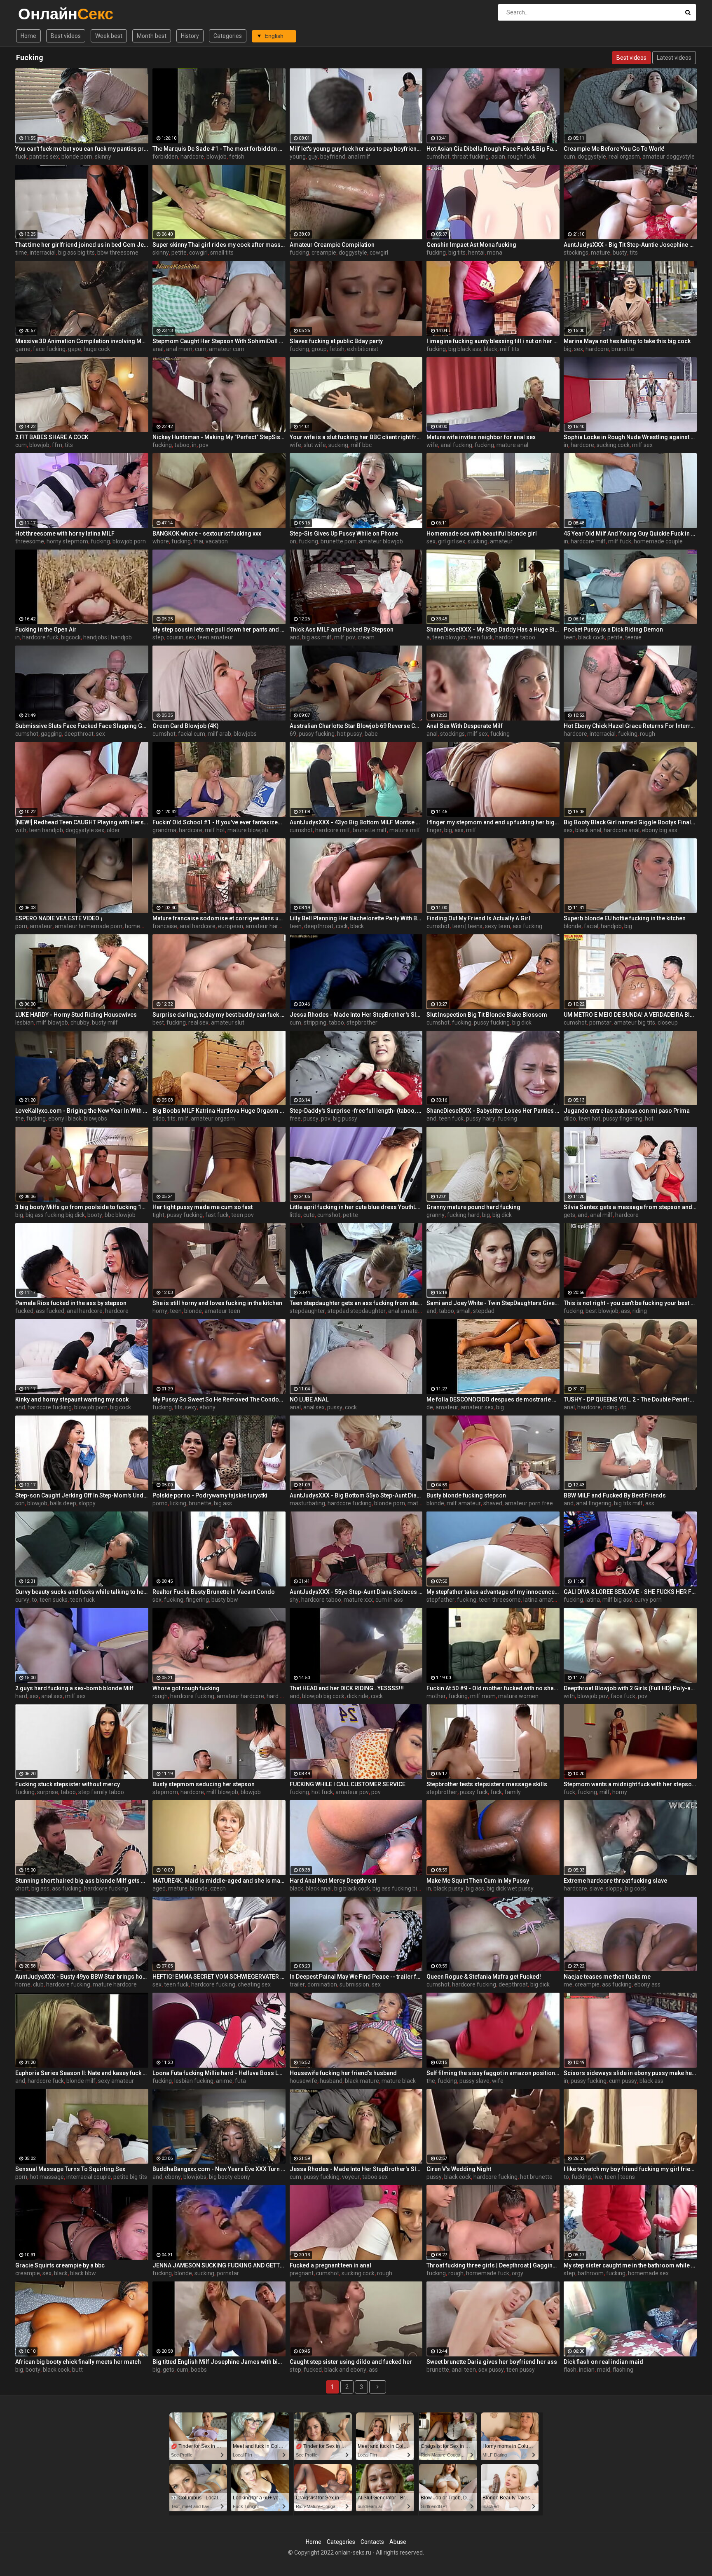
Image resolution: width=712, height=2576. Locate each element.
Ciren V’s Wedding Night (459, 2169)
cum (569, 157)
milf (471, 830)
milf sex (642, 445)
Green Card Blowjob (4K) (186, 726)
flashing (623, 2370)
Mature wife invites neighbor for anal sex (481, 437)
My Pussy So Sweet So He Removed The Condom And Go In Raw (219, 1399)
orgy (518, 2273)
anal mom (179, 349)
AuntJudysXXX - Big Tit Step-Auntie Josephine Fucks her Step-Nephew (630, 245)
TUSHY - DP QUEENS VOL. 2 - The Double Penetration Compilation (630, 1399)
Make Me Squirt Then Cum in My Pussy (478, 1881)
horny (160, 1311)
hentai (476, 253)
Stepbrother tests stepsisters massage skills (487, 1784)
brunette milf (370, 830)
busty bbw (225, 1600)
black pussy (449, 1888)
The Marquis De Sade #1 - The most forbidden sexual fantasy (219, 149)
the (20, 1118)
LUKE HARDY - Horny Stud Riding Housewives (76, 1015)
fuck (21, 157)
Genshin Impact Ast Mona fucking (471, 245)
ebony (207, 1407)
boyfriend (333, 157)
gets (569, 1215)
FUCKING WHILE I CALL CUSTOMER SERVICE (348, 1784)
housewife (303, 2081)
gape (75, 349)
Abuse (398, 2542)
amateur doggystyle (669, 157)
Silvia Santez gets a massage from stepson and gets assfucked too (630, 1207)
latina (593, 1600)
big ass (223, 1503)
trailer (297, 1984)
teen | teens (467, 926)
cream (366, 637)
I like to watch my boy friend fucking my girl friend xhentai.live (630, 2169)
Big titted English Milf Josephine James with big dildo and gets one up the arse (219, 2362)
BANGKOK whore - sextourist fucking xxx (207, 533)
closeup (668, 1022)
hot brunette (536, 2177)
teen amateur (215, 637)
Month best (152, 36)
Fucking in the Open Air (46, 629)
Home (28, 36)
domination (322, 1984)
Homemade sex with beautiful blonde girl (482, 533)
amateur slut (228, 1022)
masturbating (307, 1503)
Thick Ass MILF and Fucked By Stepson (342, 629)
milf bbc (361, 445)
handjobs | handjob (108, 637)
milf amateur (464, 1503)
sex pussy (491, 2370)
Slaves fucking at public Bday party (336, 341)
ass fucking (527, 926)
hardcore (192, 157)
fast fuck (217, 1215)
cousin (175, 637)
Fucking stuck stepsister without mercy (68, 1784)
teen (570, 637)
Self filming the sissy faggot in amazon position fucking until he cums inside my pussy (493, 2073)
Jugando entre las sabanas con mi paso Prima (627, 1111)
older (113, 830)
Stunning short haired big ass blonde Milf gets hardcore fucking (82, 1881)
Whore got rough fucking (186, 1688)
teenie (633, 637)
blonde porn (77, 157)
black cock (591, 637)
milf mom (483, 1696)
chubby (80, 1022)
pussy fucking (317, 734)
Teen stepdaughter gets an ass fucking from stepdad (356, 1303)
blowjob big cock (323, 1696)
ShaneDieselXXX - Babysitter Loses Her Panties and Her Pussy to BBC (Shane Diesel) (493, 1111)
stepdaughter (307, 1311)
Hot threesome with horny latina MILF (65, 533)
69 (293, 734)
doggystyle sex (85, 830)
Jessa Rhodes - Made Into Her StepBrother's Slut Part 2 (356, 2169)
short (22, 1888)
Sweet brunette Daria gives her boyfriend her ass (492, 2362)
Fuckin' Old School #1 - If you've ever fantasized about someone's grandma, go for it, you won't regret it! (219, 822)
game (23, 349)
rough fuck (522, 157)
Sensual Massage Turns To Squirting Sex (70, 2169)
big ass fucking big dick (55, 1215)
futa (240, 2081)
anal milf (359, 157)
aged (159, 1888)
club (38, 1984)
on (293, 541)
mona (495, 253)
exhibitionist (363, 349)
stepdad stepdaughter (357, 1311)
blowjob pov (593, 1696)
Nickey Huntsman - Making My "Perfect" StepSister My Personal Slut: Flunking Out (219, 437)
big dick (522, 1022)
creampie (324, 253)
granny (436, 1215)
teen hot (589, 1118)
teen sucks (54, 1600)
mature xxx (358, 1600)
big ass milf (317, 637)
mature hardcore (115, 1984)
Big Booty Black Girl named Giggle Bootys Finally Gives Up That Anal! (630, 822)
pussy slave (474, 2081)
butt (77, 2370)
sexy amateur (116, 2081)
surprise (48, 1792)
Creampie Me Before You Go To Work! (614, 149)
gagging (51, 734)
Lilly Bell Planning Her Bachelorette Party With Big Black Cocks (356, 918)
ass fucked (50, 1311)
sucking (338, 445)
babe (371, 734)
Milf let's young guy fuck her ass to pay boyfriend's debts (356, 149)
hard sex (278, 1696)
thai (198, 541)
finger (434, 830)
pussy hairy (481, 1118)
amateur (501, 541)
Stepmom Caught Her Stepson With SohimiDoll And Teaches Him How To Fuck (219, 341)
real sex (198, 1022)
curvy (22, 1600)
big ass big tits (76, 253)
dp (623, 1407)
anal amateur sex (411, 1311)
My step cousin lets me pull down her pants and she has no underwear (219, 629)
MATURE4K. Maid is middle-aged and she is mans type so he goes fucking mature (219, 1881)
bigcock (71, 637)
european (231, 926)
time (21, 253)
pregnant (302, 2273)
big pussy (345, 1118)
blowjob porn (129, 541)
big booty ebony (230, 2177)
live (598, 2177)
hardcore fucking (50, 1407)
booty (95, 1215)
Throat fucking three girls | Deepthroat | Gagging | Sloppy (493, 2265)
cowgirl (198, 253)
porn (21, 926)
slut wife (315, 445)
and (295, 637)
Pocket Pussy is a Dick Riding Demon (613, 629)
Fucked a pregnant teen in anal (330, 2265)
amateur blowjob (381, 541)
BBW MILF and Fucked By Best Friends (615, 1495)
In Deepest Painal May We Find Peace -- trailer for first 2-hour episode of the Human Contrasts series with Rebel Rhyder (356, 1977)
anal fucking (456, 445)
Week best (109, 36)
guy (313, 157)
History (190, 36)
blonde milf (81, 2081)
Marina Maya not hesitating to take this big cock (627, 341)
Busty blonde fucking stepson (466, 1495)
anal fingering (594, 1503)
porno (160, 1503)
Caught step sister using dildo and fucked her (351, 2362)
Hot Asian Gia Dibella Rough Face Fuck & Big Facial (493, 149)
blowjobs (245, 734)
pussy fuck (474, 1792)
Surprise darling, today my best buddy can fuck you (219, 1015)
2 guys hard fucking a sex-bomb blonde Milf (74, 1688)
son (20, 1503)
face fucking (49, 349)
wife (295, 445)
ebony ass (647, 1984)
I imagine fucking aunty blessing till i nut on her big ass (493, 341)
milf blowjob (52, 1022)
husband (331, 2081)
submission (354, 1984)
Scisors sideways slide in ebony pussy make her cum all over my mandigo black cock (630, 2073)
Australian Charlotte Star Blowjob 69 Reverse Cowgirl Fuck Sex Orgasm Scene (356, 726)
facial (591, 926)
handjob (611, 926)
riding (640, 1311)
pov (204, 445)
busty (620, 253)
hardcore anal (622, 830)
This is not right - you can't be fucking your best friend (630, 1303)
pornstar (600, 1022)
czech (218, 1888)
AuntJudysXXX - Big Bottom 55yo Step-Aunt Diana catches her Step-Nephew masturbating (356, 1495)
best (158, 1022)
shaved (493, 1503)
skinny (103, 157)
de (430, 1407)
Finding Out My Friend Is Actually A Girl (478, 918)
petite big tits (130, 2177)
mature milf (405, 830)
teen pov (242, 1215)
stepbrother (362, 1022)
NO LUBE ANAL (309, 1399)
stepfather (440, 1600)
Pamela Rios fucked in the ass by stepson (71, 1303)
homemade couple (658, 541)
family (513, 1792)
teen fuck (480, 637)
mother (436, 1696)
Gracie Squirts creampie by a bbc (60, 2265)
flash (570, 2370)
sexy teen (498, 926)
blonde (573, 926)
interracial (43, 253)
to (34, 1600)
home (23, 1984)
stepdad (484, 1311)
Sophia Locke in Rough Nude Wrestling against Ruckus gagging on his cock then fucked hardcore (630, 437)
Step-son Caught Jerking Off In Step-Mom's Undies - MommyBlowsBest (82, 1495)
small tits (222, 253)
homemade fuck (488, 2273)
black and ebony (345, 2370)
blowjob (217, 157)
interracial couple (89, 2177)
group (319, 349)
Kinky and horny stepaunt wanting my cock (72, 1399)
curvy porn (648, 1600)
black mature (362, 2081)
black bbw (83, 2273)
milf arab (219, 734)
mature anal (512, 445)
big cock (121, 1407)
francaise (165, 926)
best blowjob (602, 1311)
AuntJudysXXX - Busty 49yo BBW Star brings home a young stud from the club (82, 1977)
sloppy (87, 1503)
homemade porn (147, 926)
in (194, 445)
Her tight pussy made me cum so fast (203, 1207)
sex (578, 349)
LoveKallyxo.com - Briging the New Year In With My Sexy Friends (82, 1111)
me (568, 1984)
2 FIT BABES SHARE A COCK (52, 437)
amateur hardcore (269, 926)
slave (596, 1888)
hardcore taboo (515, 637)
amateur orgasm (213, 1118)
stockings (576, 253)
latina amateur (542, 1600)
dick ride (358, 1696)
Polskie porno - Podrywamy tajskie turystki (210, 1495)
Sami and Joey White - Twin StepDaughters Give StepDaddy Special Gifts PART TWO (493, 1303)
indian (587, 2370)
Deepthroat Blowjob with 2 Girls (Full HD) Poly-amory (630, 1688)
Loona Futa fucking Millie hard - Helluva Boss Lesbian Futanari (219, 2073)
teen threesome (500, 1600)
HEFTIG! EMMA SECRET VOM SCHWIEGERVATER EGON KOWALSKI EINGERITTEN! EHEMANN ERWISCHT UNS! (219, 1977)
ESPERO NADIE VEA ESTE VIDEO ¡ (59, 918)
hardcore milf (588, 541)
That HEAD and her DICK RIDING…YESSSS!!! (347, 1688)
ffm (57, 445)
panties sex (44, 157)
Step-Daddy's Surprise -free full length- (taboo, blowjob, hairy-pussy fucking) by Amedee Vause (356, 1111)
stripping (315, 1022)
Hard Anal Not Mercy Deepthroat (333, 1881)
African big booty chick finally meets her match (78, 2362)
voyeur (351, 2177)
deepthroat (79, 734)
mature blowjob (248, 830)
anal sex (314, 1407)
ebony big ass (660, 830)
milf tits (510, 349)
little (295, 1215)
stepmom (165, 1792)
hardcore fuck (40, 637)
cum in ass (389, 1600)
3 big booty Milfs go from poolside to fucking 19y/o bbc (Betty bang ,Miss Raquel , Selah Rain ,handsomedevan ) (82, 1207)
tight (158, 1215)
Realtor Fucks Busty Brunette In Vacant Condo (214, 1592)
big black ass (465, 349)
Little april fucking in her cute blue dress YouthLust (356, 1207)
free (295, 1118)
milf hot (215, 830)
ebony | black (65, 1118)
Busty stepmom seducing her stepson (204, 1784)
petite (179, 253)
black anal (588, 830)
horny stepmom (67, 541)
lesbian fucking (194, 2081)
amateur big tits (635, 1022)
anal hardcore (198, 926)
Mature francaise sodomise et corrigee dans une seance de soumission (219, 918)
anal (158, 349)
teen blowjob (449, 637)
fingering (197, 1600)
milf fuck (620, 541)
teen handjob (46, 830)
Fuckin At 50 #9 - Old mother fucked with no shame (493, 1688)
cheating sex (254, 1984)
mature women (518, 1696)
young (298, 157)
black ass (651, 2081)
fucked (24, 1311)
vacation (217, 541)
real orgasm (624, 157)
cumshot (438, 157)
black (491, 349)
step (158, 637)
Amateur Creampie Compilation (332, 245)
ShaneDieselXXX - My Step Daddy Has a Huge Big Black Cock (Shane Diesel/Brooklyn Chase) (493, 629)
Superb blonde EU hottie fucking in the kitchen (625, 918)
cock (342, 926)
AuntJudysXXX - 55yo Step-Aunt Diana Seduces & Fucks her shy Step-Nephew (356, 1592)
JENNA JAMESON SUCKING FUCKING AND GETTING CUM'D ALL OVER (219, 2265)
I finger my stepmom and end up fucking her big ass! (493, 822)
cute (309, 1215)
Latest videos (674, 58)
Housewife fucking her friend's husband (343, 2073)
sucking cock (613, 445)
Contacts (372, 2542)
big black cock (352, 1888)
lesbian (25, 1022)
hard (21, 1696)
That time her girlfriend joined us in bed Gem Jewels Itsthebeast (82, 245)
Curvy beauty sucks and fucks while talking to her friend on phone (82, 1592)
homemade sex (648, 2273)
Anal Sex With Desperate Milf (465, 726)
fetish (237, 157)
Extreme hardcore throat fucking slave (615, 1881)
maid (604, 2370)
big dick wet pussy (510, 1888)
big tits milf (628, 1503)
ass (459, 830)
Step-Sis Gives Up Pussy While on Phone (344, 533)
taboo (182, 445)
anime (224, 2081)
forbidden (165, 157)
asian (498, 157)
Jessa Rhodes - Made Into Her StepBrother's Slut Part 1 (356, 1015)
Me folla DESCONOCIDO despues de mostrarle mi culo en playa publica (493, 1399)
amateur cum (227, 349)
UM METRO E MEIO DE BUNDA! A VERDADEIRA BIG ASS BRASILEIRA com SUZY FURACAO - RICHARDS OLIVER (630, 1015)
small (464, 1311)
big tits (457, 253)
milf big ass (617, 1600)
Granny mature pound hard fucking (473, 1207)
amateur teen (222, 1311)
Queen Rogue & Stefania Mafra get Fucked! (484, 1977)
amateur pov (352, 1792)
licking (178, 1503)
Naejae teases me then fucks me (607, 1977)
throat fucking (470, 157)
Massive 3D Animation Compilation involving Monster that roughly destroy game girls (82, 341)
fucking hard (463, 1215)
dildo (159, 1118)
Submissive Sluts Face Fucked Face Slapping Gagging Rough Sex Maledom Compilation (82, 726)
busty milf (105, 1022)
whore (161, 541)
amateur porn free (529, 1503)
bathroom (591, 2273)
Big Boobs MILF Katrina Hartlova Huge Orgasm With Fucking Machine (219, 1111)
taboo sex (375, 2177)
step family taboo (101, 1792)
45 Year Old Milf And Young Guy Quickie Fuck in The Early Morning (630, 533)
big (568, 349)
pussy (311, 1118)
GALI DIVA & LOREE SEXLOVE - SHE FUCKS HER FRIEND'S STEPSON (630, 1592)
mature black (399, 2081)
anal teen (464, 2370)
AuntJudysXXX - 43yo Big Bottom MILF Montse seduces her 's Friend (356, 822)
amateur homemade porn (89, 926)
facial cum (192, 734)
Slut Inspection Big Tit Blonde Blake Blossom (487, 1015)
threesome (30, 541)
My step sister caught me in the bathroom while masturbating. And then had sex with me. (630, 2265)
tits (634, 253)
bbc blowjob (120, 1215)
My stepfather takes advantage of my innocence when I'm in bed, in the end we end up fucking (493, 1592)
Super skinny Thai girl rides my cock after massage (219, 245)
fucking (299, 253)
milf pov (345, 637)
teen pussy (521, 2370)
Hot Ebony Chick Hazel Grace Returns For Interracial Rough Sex (630, 726)
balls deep (63, 1503)
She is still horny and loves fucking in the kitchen (217, 1303)
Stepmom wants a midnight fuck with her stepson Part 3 (630, 1784)
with (21, 830)
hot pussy (350, 734)
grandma (164, 830)
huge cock (97, 349)
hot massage (47, 2177)
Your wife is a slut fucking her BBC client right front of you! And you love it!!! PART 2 (356, 437)
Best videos (66, 36)
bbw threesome (118, 253)
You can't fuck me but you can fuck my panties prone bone (82, 149)
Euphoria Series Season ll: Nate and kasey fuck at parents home (82, 2073)
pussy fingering (623, 1118)
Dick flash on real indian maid (603, 2362)
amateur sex (477, 1407)
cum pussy (623, 2081)
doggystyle (592, 157)
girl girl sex (452, 541)
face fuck (623, 1696)
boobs (199, 2370)
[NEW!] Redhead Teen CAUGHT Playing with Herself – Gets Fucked (82, 822)
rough (648, 734)
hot (649, 1118)
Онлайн (40, 14)
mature (601, 253)
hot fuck (322, 1792)
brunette (623, 349)
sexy (191, 1407)
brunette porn (338, 541)
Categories (228, 36)
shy (294, 1600)
